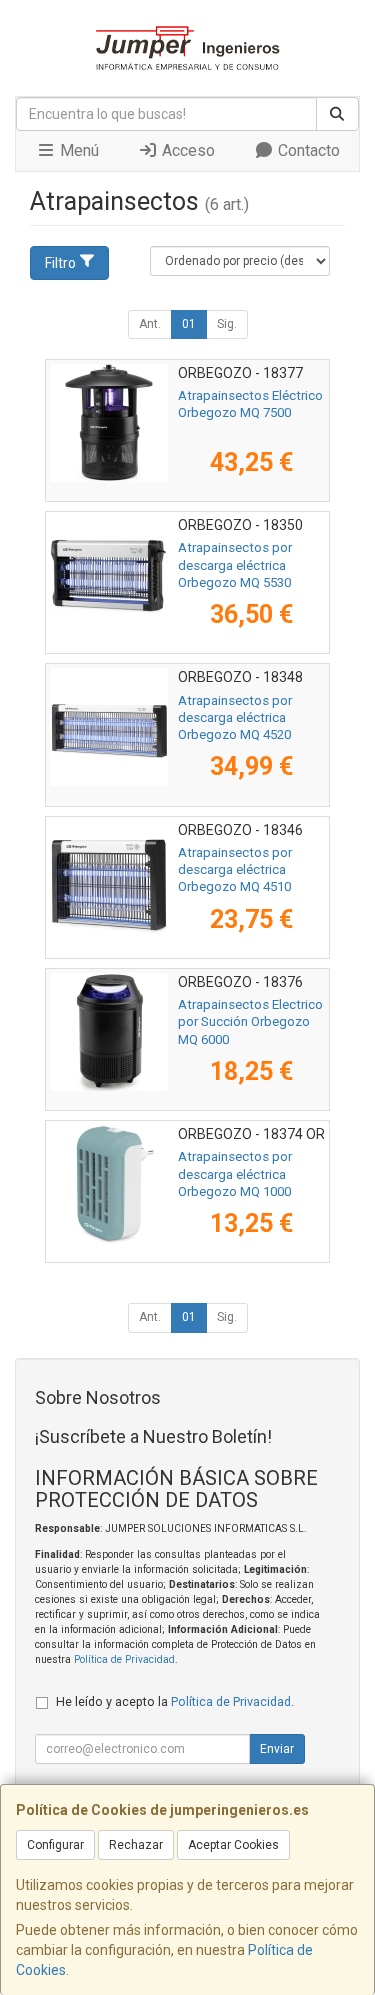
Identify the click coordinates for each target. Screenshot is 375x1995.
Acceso (186, 150)
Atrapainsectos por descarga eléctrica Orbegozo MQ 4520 (235, 718)
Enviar (277, 1749)
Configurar (55, 1845)
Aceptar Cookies (233, 1845)
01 (189, 324)
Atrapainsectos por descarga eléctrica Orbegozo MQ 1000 (235, 1174)
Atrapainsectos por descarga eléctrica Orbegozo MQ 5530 (235, 565)
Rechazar (136, 1845)
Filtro (60, 263)
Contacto (307, 150)
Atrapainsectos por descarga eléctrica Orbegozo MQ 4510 (235, 870)
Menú (77, 150)
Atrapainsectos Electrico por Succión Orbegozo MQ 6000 (250, 1022)
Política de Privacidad (124, 1659)
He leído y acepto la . (175, 1701)
